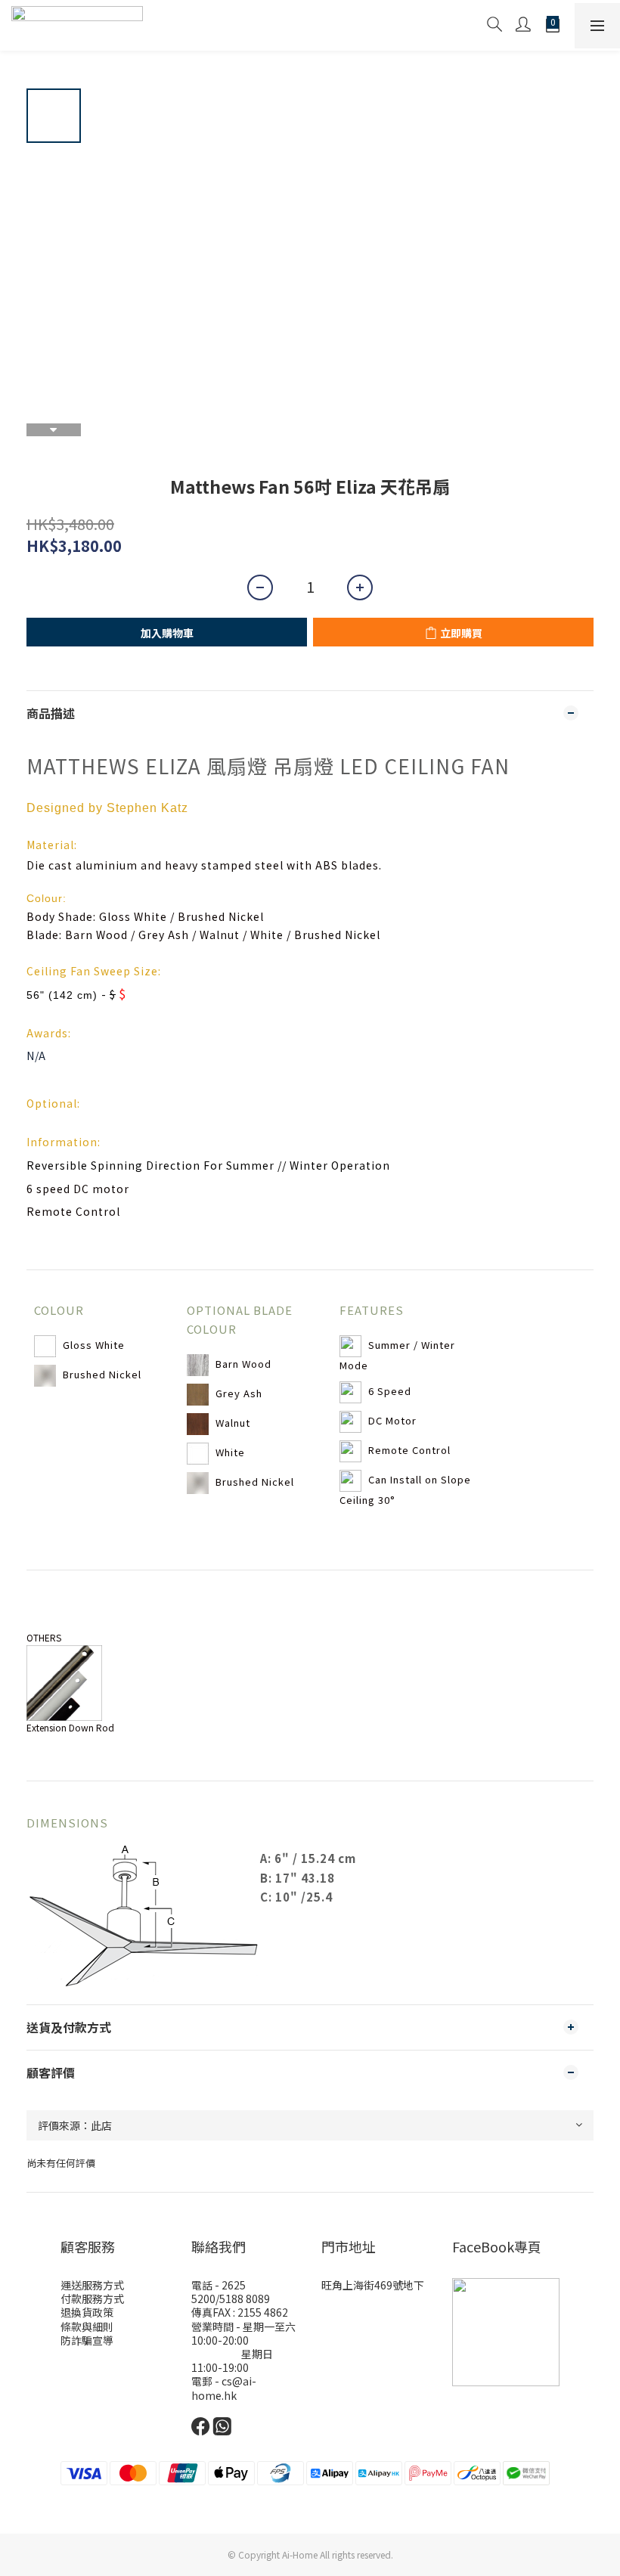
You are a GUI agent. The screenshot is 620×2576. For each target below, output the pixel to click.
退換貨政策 (87, 2312)
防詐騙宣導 (87, 2340)
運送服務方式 (92, 2285)
